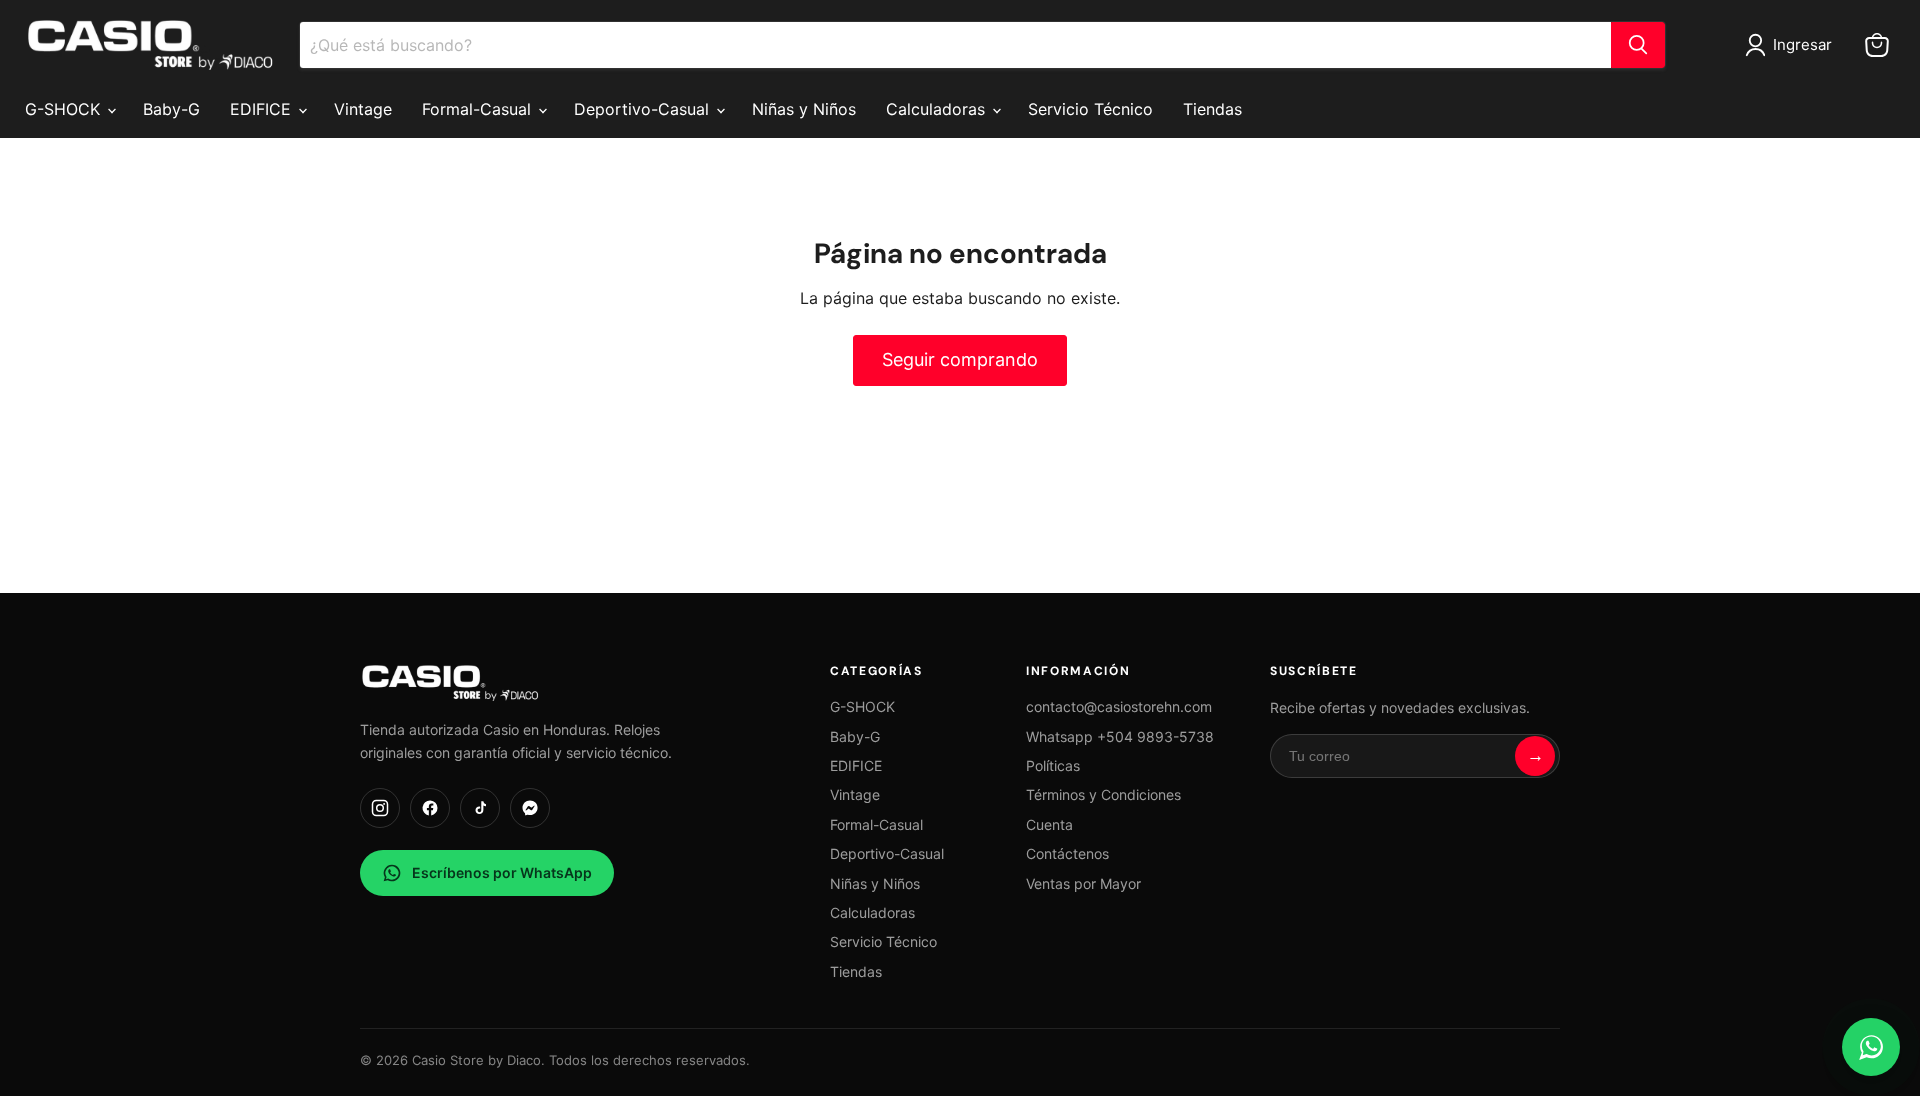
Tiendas (1212, 109)
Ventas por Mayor (1083, 883)
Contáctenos (1067, 853)
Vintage (363, 109)
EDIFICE (263, 109)
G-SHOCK (65, 109)
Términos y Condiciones (1103, 794)
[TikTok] (480, 808)
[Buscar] (1638, 45)
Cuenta (1049, 824)
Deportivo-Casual (644, 109)
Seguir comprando (960, 359)
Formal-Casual (479, 109)
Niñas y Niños (804, 109)
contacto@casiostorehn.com (1119, 706)
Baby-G (171, 109)
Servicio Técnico (1090, 109)
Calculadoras (938, 109)
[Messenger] (530, 808)
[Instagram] (380, 808)
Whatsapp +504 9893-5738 (1120, 736)
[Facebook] (430, 808)
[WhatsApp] (1871, 1047)
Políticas (1053, 765)
